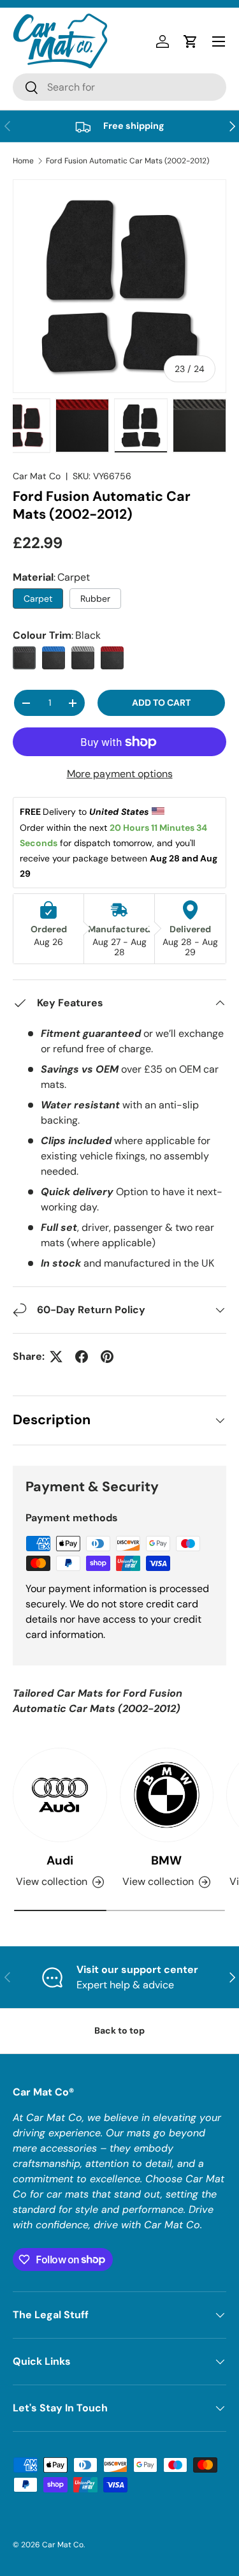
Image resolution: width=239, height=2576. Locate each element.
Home (23, 161)
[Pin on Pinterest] (107, 1357)
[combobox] (119, 87)
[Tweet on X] (56, 1357)
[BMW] (167, 1795)
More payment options (120, 774)
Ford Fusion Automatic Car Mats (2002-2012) (127, 161)
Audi (60, 1860)
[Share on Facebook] (82, 1357)
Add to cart (161, 703)
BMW (166, 1860)
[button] (191, 41)
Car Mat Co (37, 476)
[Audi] (60, 1795)
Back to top (119, 2030)
